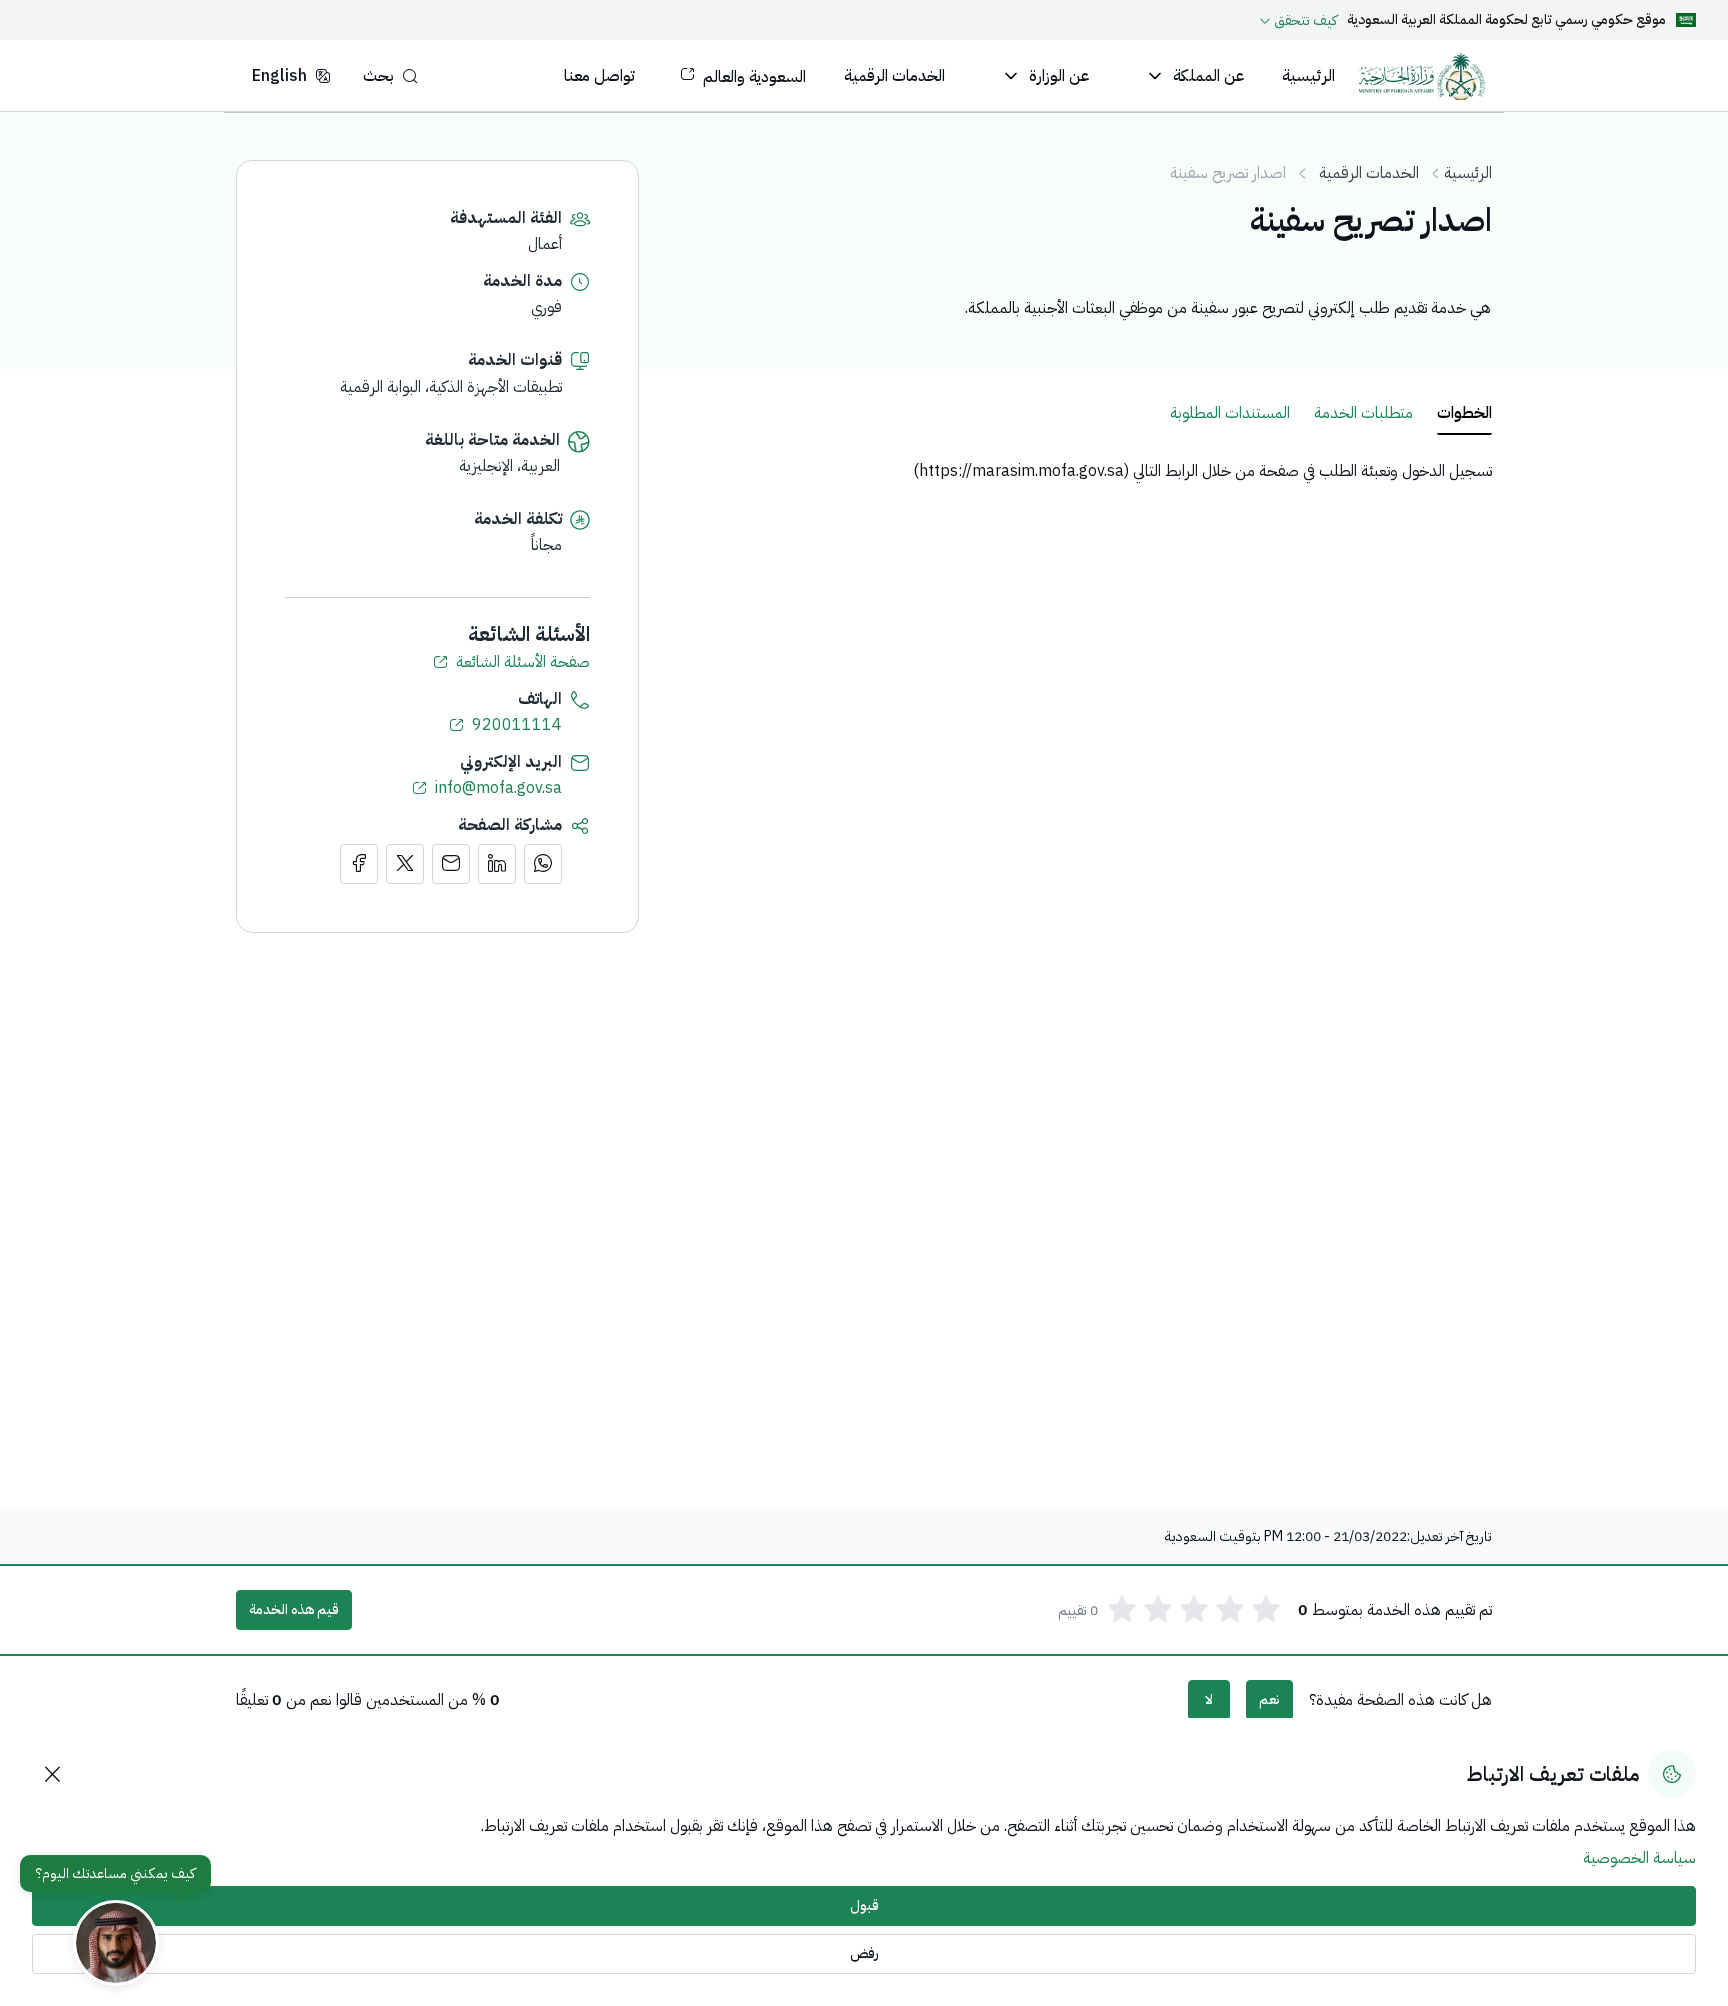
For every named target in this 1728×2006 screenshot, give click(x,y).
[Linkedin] (497, 864)
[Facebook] (359, 864)
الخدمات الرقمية (1369, 173)
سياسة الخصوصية (1639, 1858)
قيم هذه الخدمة (294, 1609)
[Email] (451, 864)
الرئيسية (1468, 173)
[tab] (1464, 414)
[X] (405, 864)
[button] (390, 75)
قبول (864, 1905)
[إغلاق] (52, 1774)
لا (1209, 1699)
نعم (1269, 1699)
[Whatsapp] (543, 864)
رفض (864, 1953)
